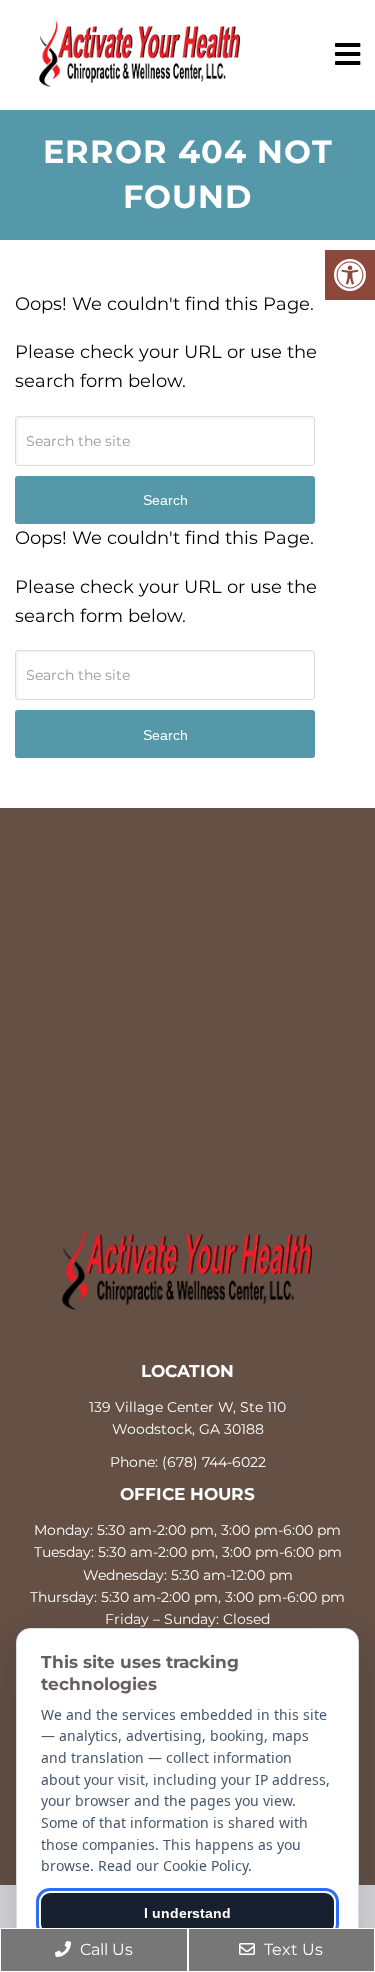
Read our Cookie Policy (173, 1865)
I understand (187, 1913)
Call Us (104, 1949)
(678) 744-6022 (214, 1462)
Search (165, 735)
